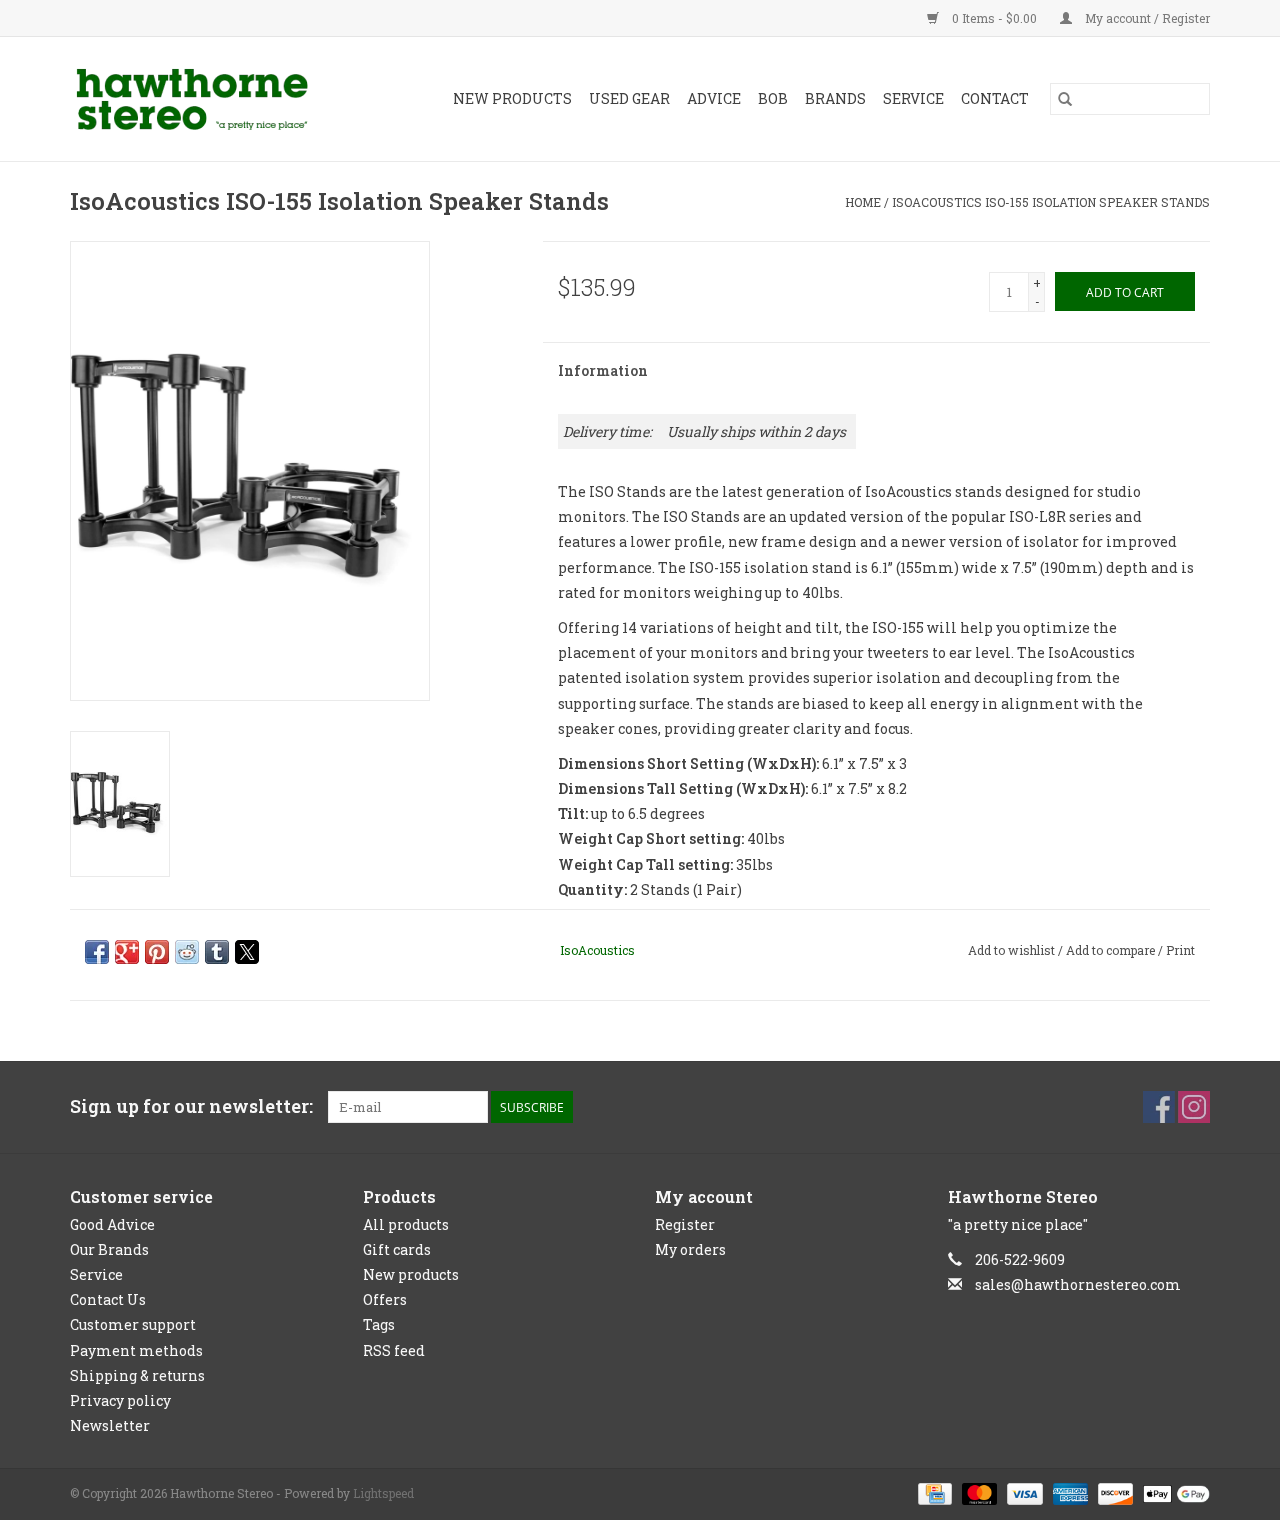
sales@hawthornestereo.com (1078, 1284)
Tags (379, 1324)
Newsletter (110, 1425)
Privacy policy (120, 1400)
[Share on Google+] (127, 952)
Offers (385, 1299)
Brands (835, 98)
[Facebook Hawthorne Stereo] (1159, 1107)
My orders (690, 1249)
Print (1180, 950)
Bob (773, 98)
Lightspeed (383, 1493)
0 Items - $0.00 (994, 18)
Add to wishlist (1013, 950)
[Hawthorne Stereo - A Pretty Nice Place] (208, 99)
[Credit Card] (933, 1492)
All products (406, 1224)
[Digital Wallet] (1173, 1492)
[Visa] (1022, 1492)
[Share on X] (247, 952)
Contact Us (108, 1299)
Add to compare (1112, 950)
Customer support (133, 1324)
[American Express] (1068, 1492)
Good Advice (112, 1224)
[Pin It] (157, 952)
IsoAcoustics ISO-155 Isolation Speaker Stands (1051, 202)
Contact (995, 98)
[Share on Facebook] (97, 952)
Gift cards (397, 1249)
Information (603, 370)
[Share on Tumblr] (217, 952)
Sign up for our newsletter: (191, 1106)
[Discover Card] (1113, 1492)
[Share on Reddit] (187, 952)
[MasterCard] (977, 1492)
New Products (512, 98)
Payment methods (136, 1350)
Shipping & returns (137, 1375)
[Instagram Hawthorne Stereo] (1194, 1107)
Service (913, 98)
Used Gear (629, 98)
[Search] (1065, 99)
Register (685, 1224)
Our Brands (109, 1249)
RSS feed (394, 1350)
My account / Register (1146, 18)
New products (411, 1274)
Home (863, 202)
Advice (714, 98)
